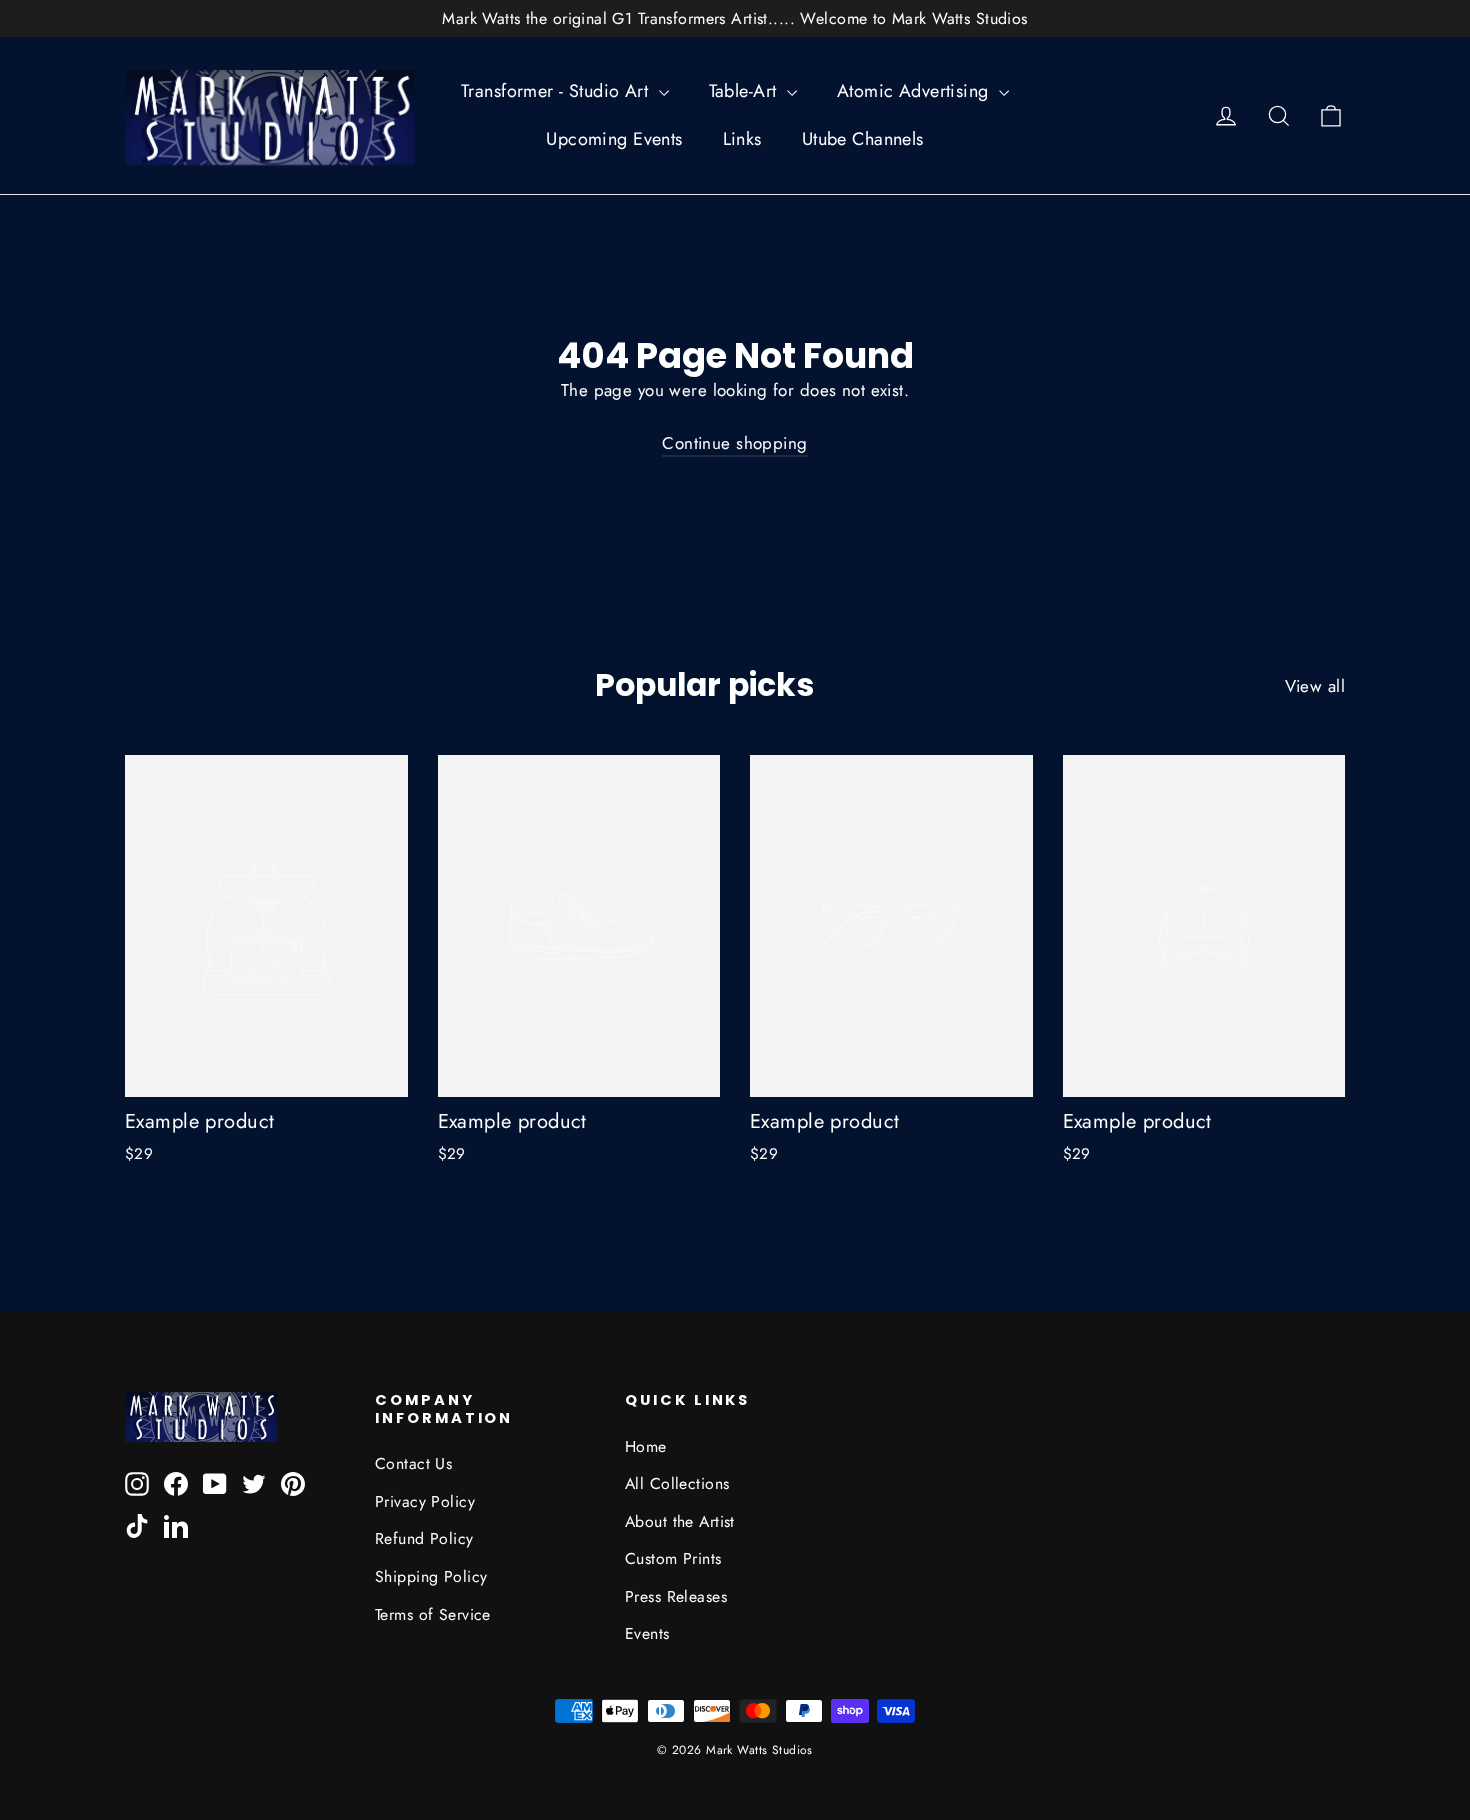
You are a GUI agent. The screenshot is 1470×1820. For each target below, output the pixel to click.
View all (1315, 686)
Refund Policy (424, 1538)
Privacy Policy (425, 1501)
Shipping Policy (431, 1576)
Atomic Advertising (915, 91)
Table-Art (745, 91)
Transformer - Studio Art (557, 91)
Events (647, 1633)
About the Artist (680, 1521)
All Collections (677, 1483)
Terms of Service (433, 1614)
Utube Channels (863, 139)
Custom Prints (673, 1558)
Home (646, 1446)
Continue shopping (734, 443)
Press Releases (676, 1596)
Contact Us (413, 1463)
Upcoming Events (614, 139)
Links (742, 139)
